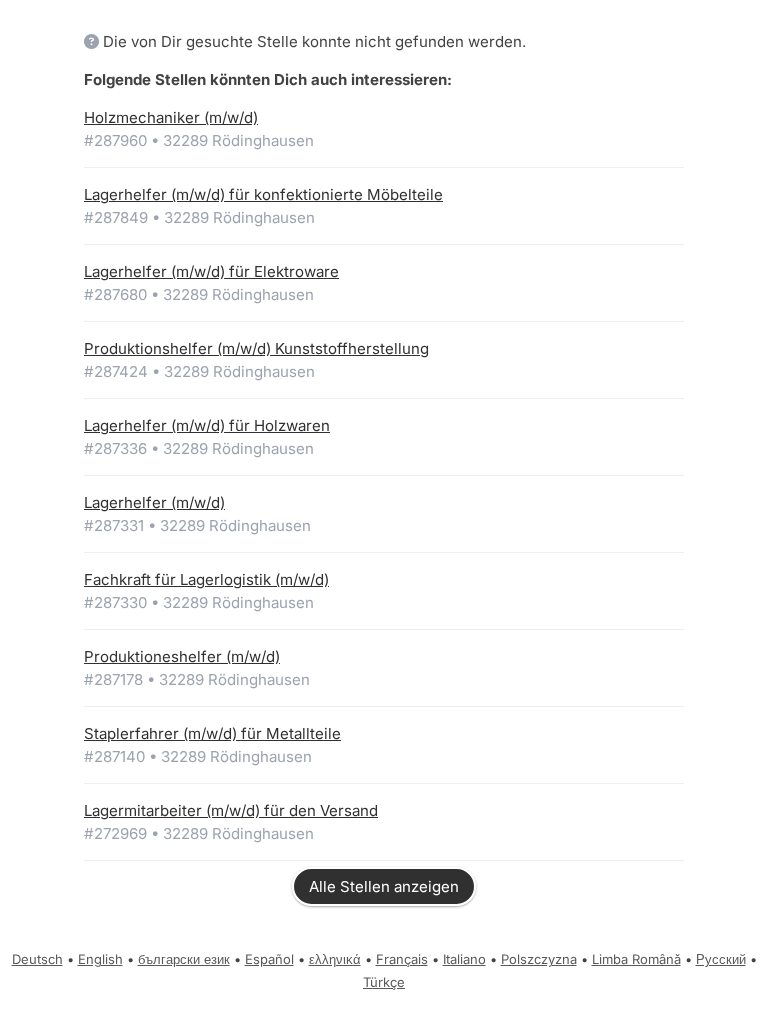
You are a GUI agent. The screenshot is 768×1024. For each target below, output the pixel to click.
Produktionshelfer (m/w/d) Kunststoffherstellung (256, 348)
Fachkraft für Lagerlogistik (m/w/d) (206, 579)
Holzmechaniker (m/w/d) (171, 117)
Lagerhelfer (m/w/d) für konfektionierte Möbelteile (263, 194)
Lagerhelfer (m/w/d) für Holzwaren (207, 425)
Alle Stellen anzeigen (384, 886)
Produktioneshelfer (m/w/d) (182, 656)
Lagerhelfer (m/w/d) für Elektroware (211, 271)
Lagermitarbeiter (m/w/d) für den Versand (231, 810)
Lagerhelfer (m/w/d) (154, 502)
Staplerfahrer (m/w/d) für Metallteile (212, 733)
